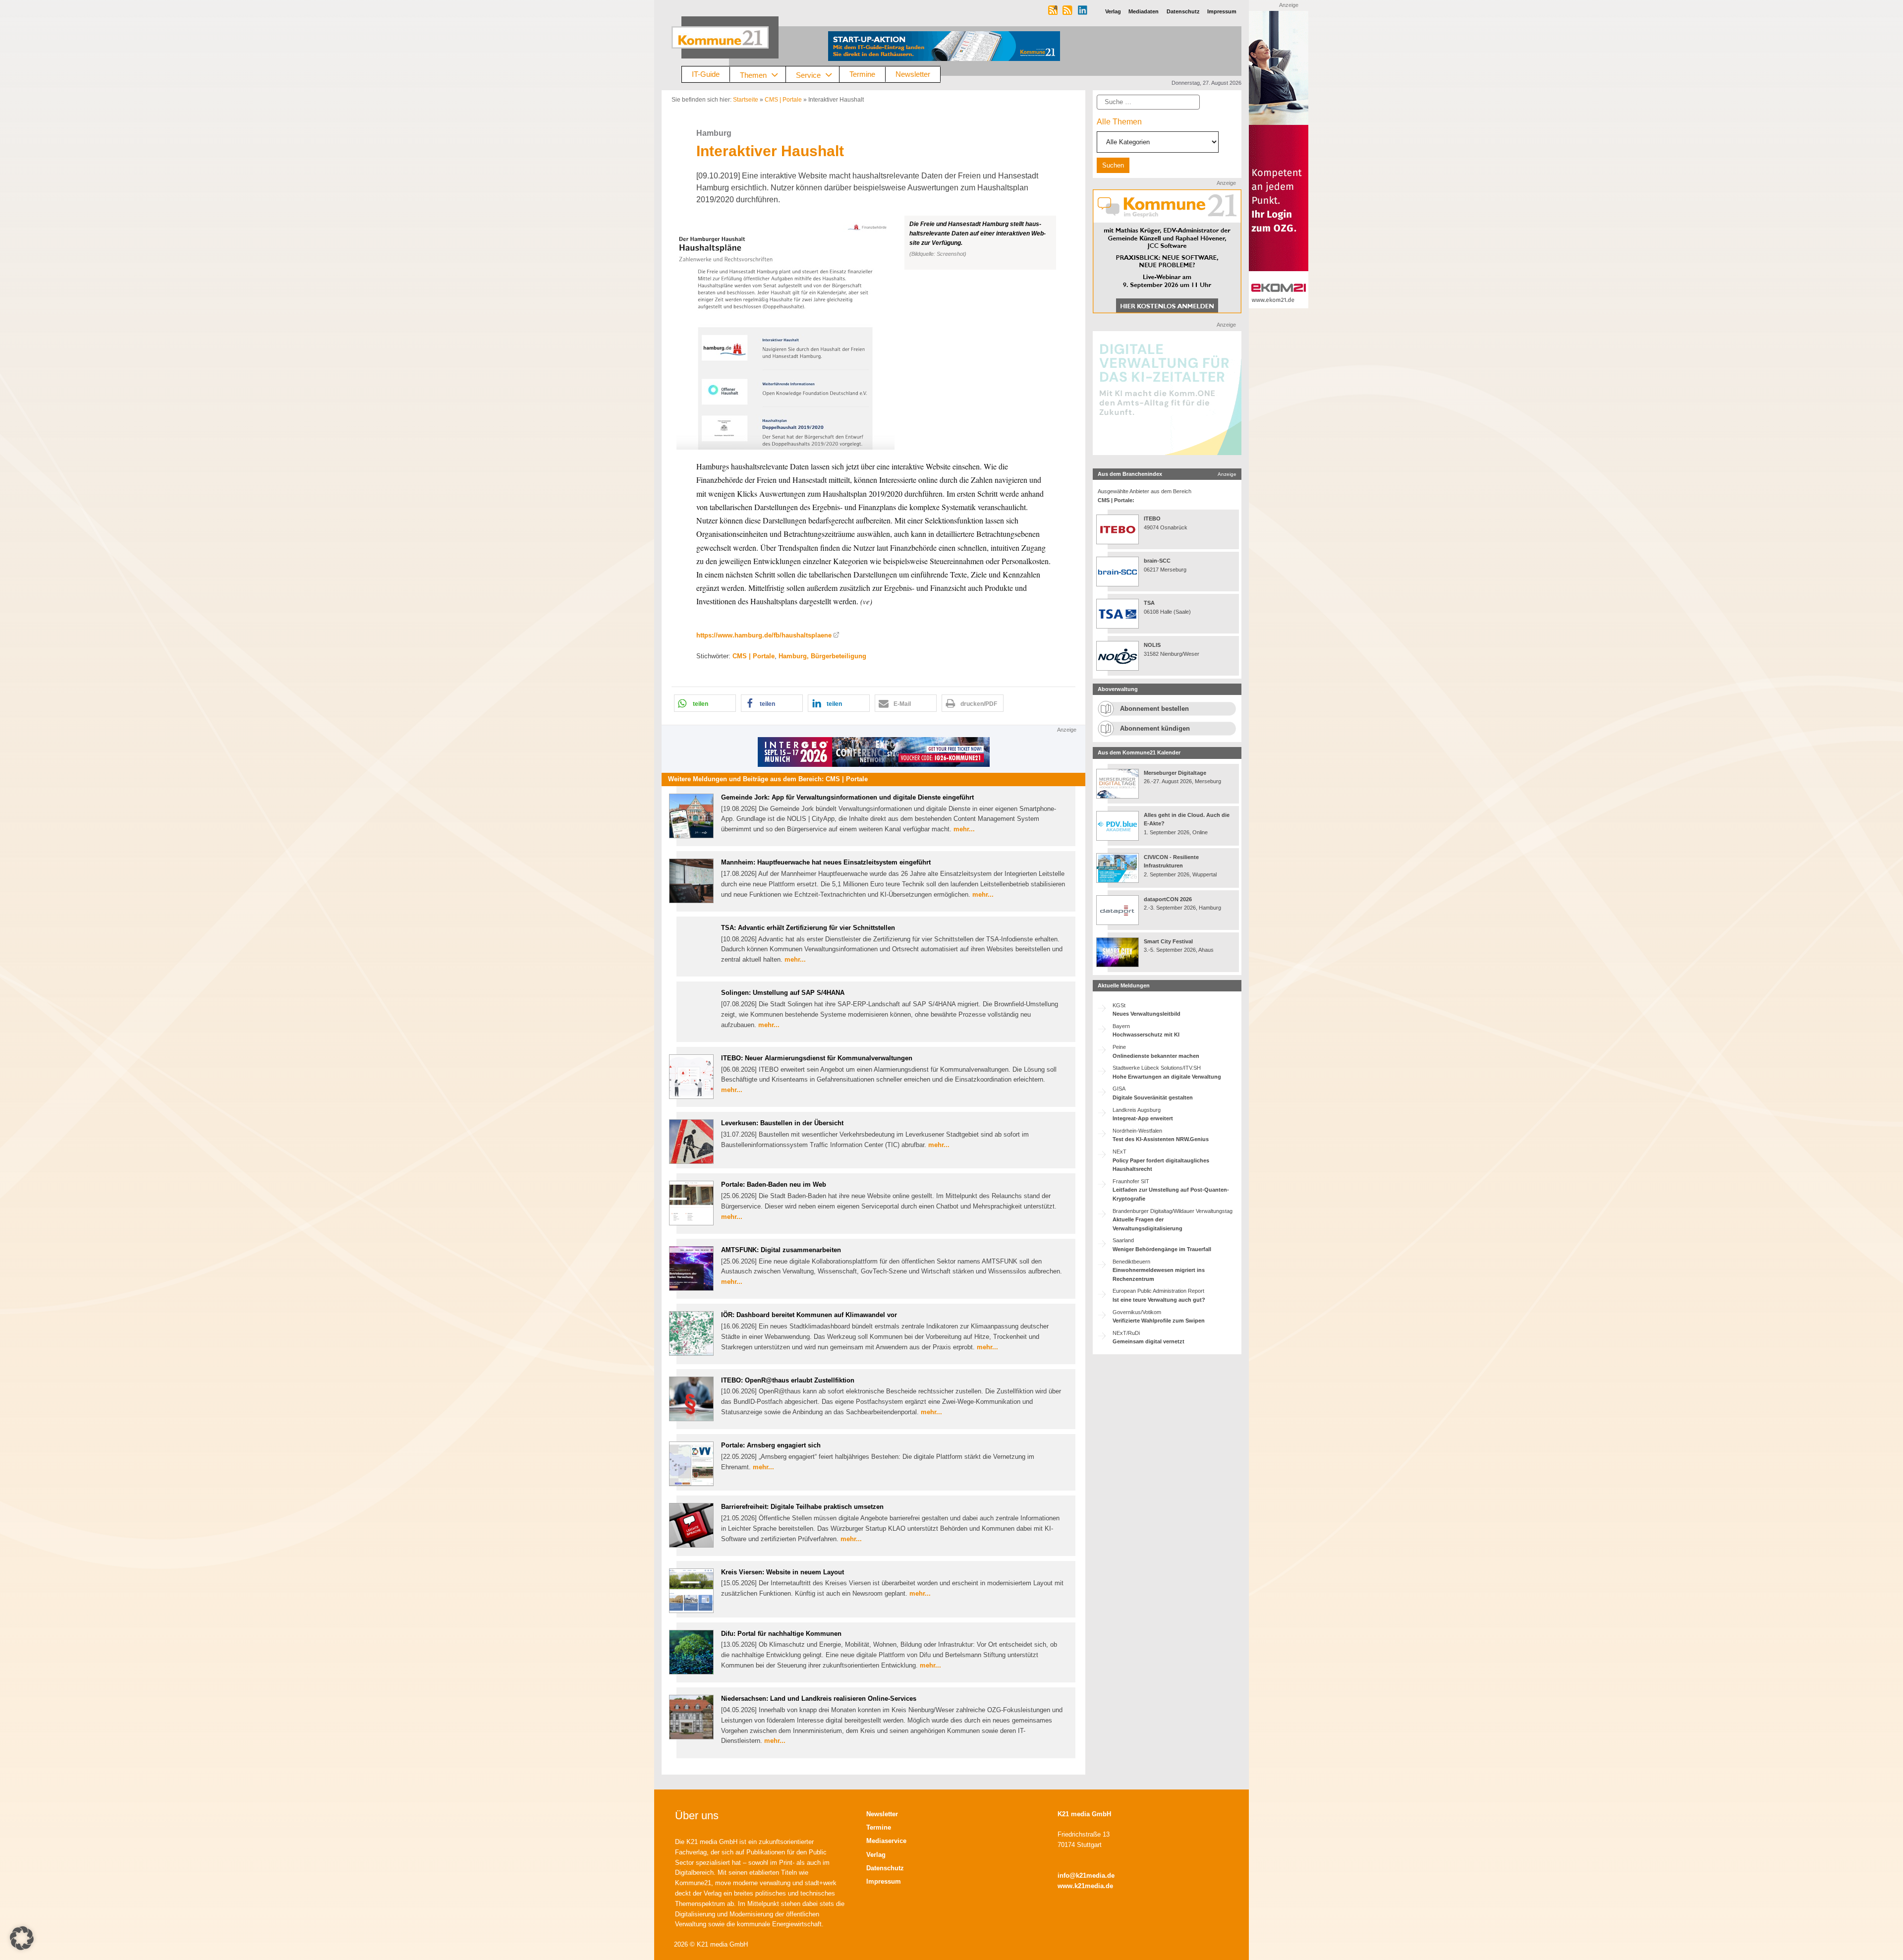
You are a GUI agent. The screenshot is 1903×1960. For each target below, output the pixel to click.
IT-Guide (706, 74)
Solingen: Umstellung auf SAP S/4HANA (783, 993)
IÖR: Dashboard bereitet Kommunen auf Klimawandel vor (809, 1315)
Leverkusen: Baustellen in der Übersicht (782, 1123)
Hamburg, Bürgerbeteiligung (822, 656)
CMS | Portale (783, 100)
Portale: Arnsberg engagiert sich (771, 1445)
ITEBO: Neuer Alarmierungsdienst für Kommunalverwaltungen (817, 1058)
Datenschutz (885, 1868)
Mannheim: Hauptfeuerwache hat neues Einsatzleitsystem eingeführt (826, 862)
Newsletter (913, 74)
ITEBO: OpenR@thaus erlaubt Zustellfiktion (788, 1380)
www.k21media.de (1085, 1886)
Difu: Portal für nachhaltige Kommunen (781, 1634)
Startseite (746, 100)
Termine (862, 74)
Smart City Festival (1169, 941)
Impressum (884, 1881)
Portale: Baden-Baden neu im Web (774, 1184)
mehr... (964, 829)
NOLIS (1152, 645)
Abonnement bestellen (1154, 709)
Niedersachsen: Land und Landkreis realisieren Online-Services (819, 1699)
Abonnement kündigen (1155, 728)
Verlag (876, 1855)
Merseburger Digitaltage (1175, 773)
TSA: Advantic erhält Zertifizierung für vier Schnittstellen (808, 928)
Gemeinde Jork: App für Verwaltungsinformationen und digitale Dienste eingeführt (847, 797)
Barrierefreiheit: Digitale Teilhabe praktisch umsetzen (802, 1507)
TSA (1149, 603)
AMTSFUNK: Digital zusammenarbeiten (781, 1250)
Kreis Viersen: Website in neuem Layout (783, 1572)
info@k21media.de (1086, 1875)
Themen (753, 75)
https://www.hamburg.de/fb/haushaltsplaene (764, 635)
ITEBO (1152, 519)
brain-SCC (1157, 561)
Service (808, 75)
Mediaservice (886, 1841)
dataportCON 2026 (1168, 899)
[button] (873, 333)
